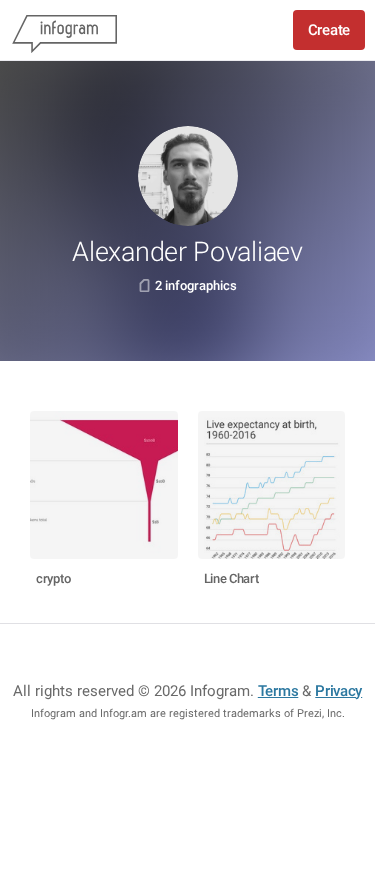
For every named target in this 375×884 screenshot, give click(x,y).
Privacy (338, 691)
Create (329, 30)
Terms (278, 691)
